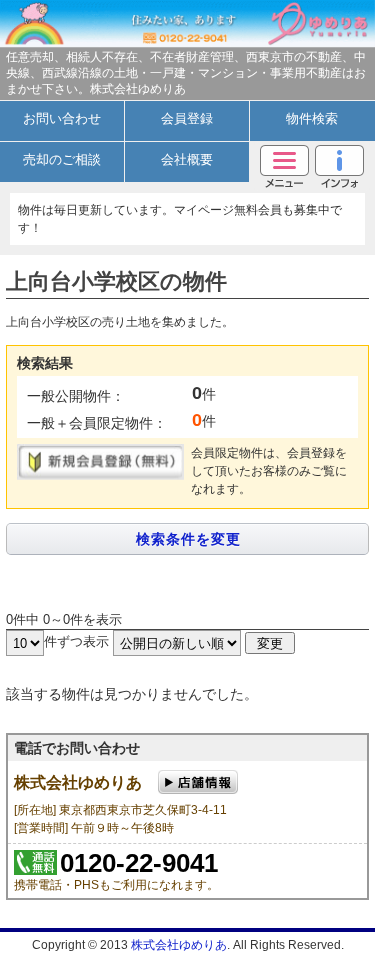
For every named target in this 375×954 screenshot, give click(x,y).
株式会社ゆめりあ (179, 945)
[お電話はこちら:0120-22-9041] (186, 23)
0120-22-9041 (139, 863)
